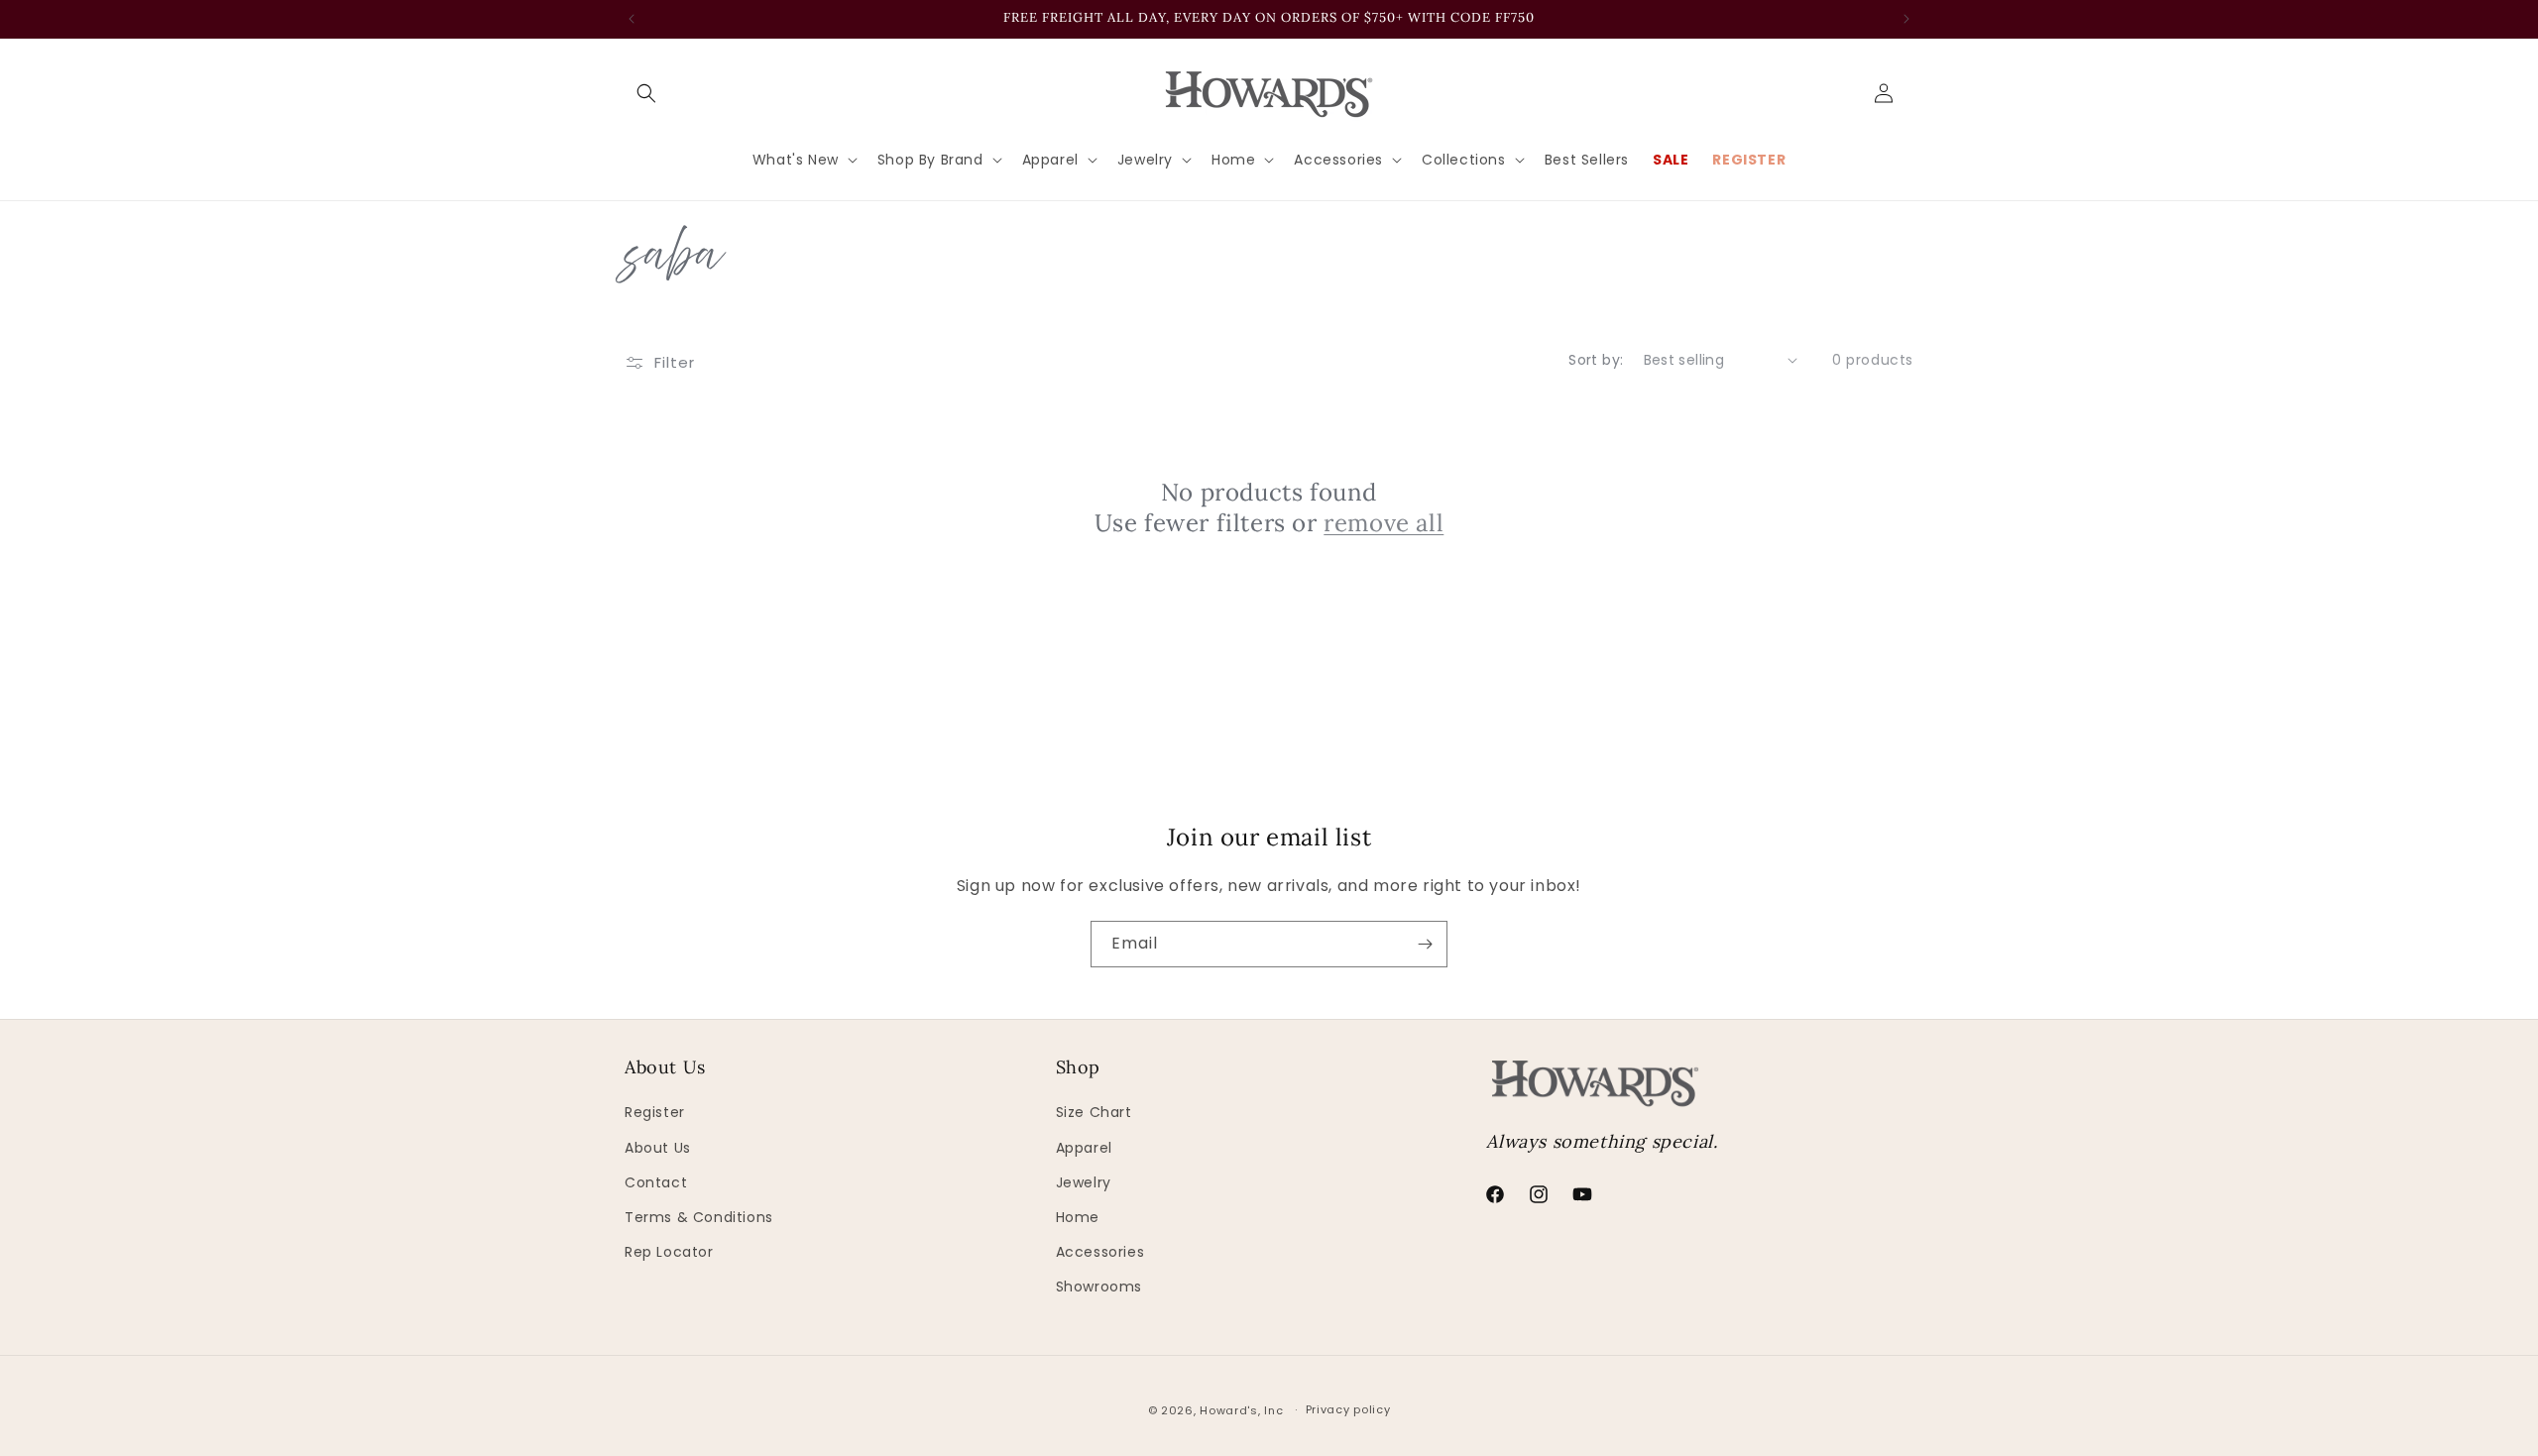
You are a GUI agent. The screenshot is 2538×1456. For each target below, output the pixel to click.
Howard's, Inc (1241, 1410)
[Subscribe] (1425, 944)
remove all (1384, 523)
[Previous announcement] (632, 19)
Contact (656, 1182)
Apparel (1084, 1148)
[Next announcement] (1906, 19)
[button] (646, 93)
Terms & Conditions (699, 1217)
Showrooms (1099, 1287)
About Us (658, 1148)
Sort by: (1596, 360)
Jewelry (1084, 1182)
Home (1078, 1217)
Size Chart (1094, 1112)
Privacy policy (1348, 1409)
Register (655, 1112)
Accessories (1100, 1252)
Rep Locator (669, 1252)
